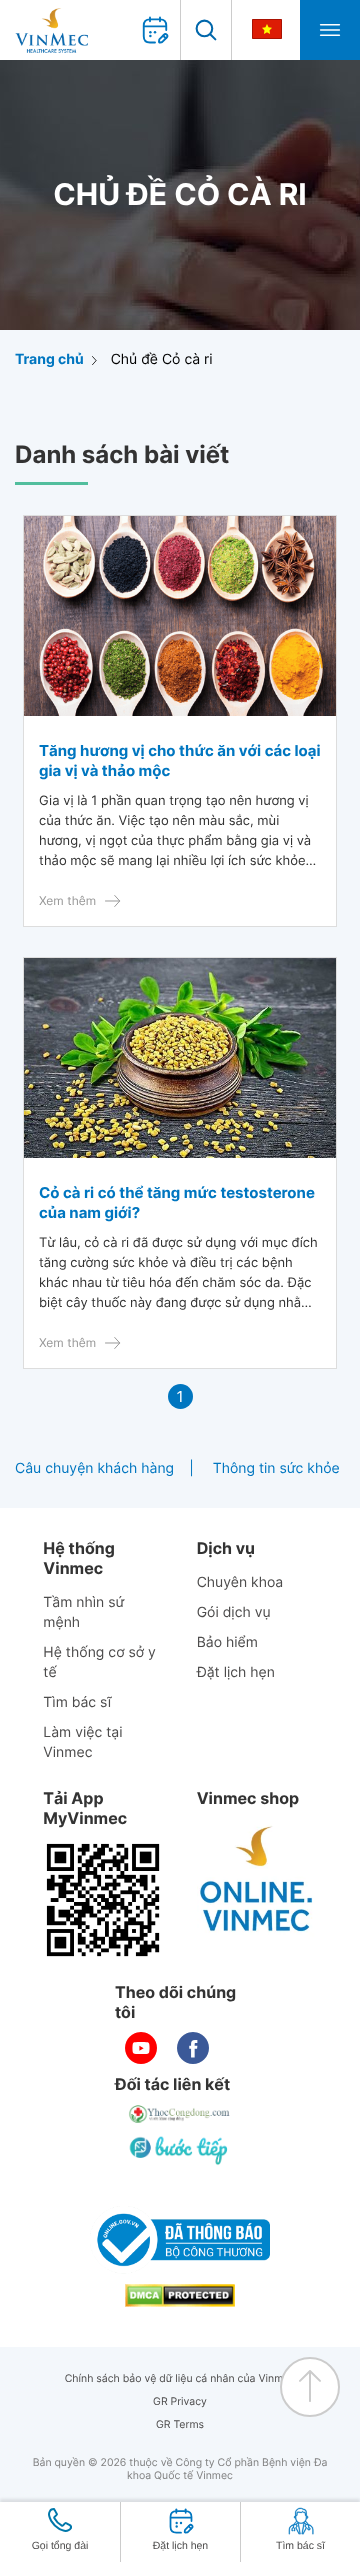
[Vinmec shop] (257, 1880)
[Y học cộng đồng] (180, 2114)
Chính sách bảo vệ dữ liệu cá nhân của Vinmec (180, 2378)
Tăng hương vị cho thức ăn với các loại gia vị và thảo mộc (180, 760)
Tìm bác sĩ (77, 1702)
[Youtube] (141, 2048)
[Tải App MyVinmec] (103, 1900)
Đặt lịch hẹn (236, 1672)
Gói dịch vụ (234, 1612)
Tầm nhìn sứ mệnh (83, 1612)
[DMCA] (180, 2295)
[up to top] (310, 2387)
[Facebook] (193, 2048)
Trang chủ (49, 359)
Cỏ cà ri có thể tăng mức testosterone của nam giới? (177, 1202)
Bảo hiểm (227, 1642)
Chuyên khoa (240, 1582)
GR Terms (180, 2424)
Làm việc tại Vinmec (82, 1742)
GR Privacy (180, 2401)
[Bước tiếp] (180, 2150)
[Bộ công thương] (180, 2240)
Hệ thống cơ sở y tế (99, 1662)
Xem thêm (67, 900)
